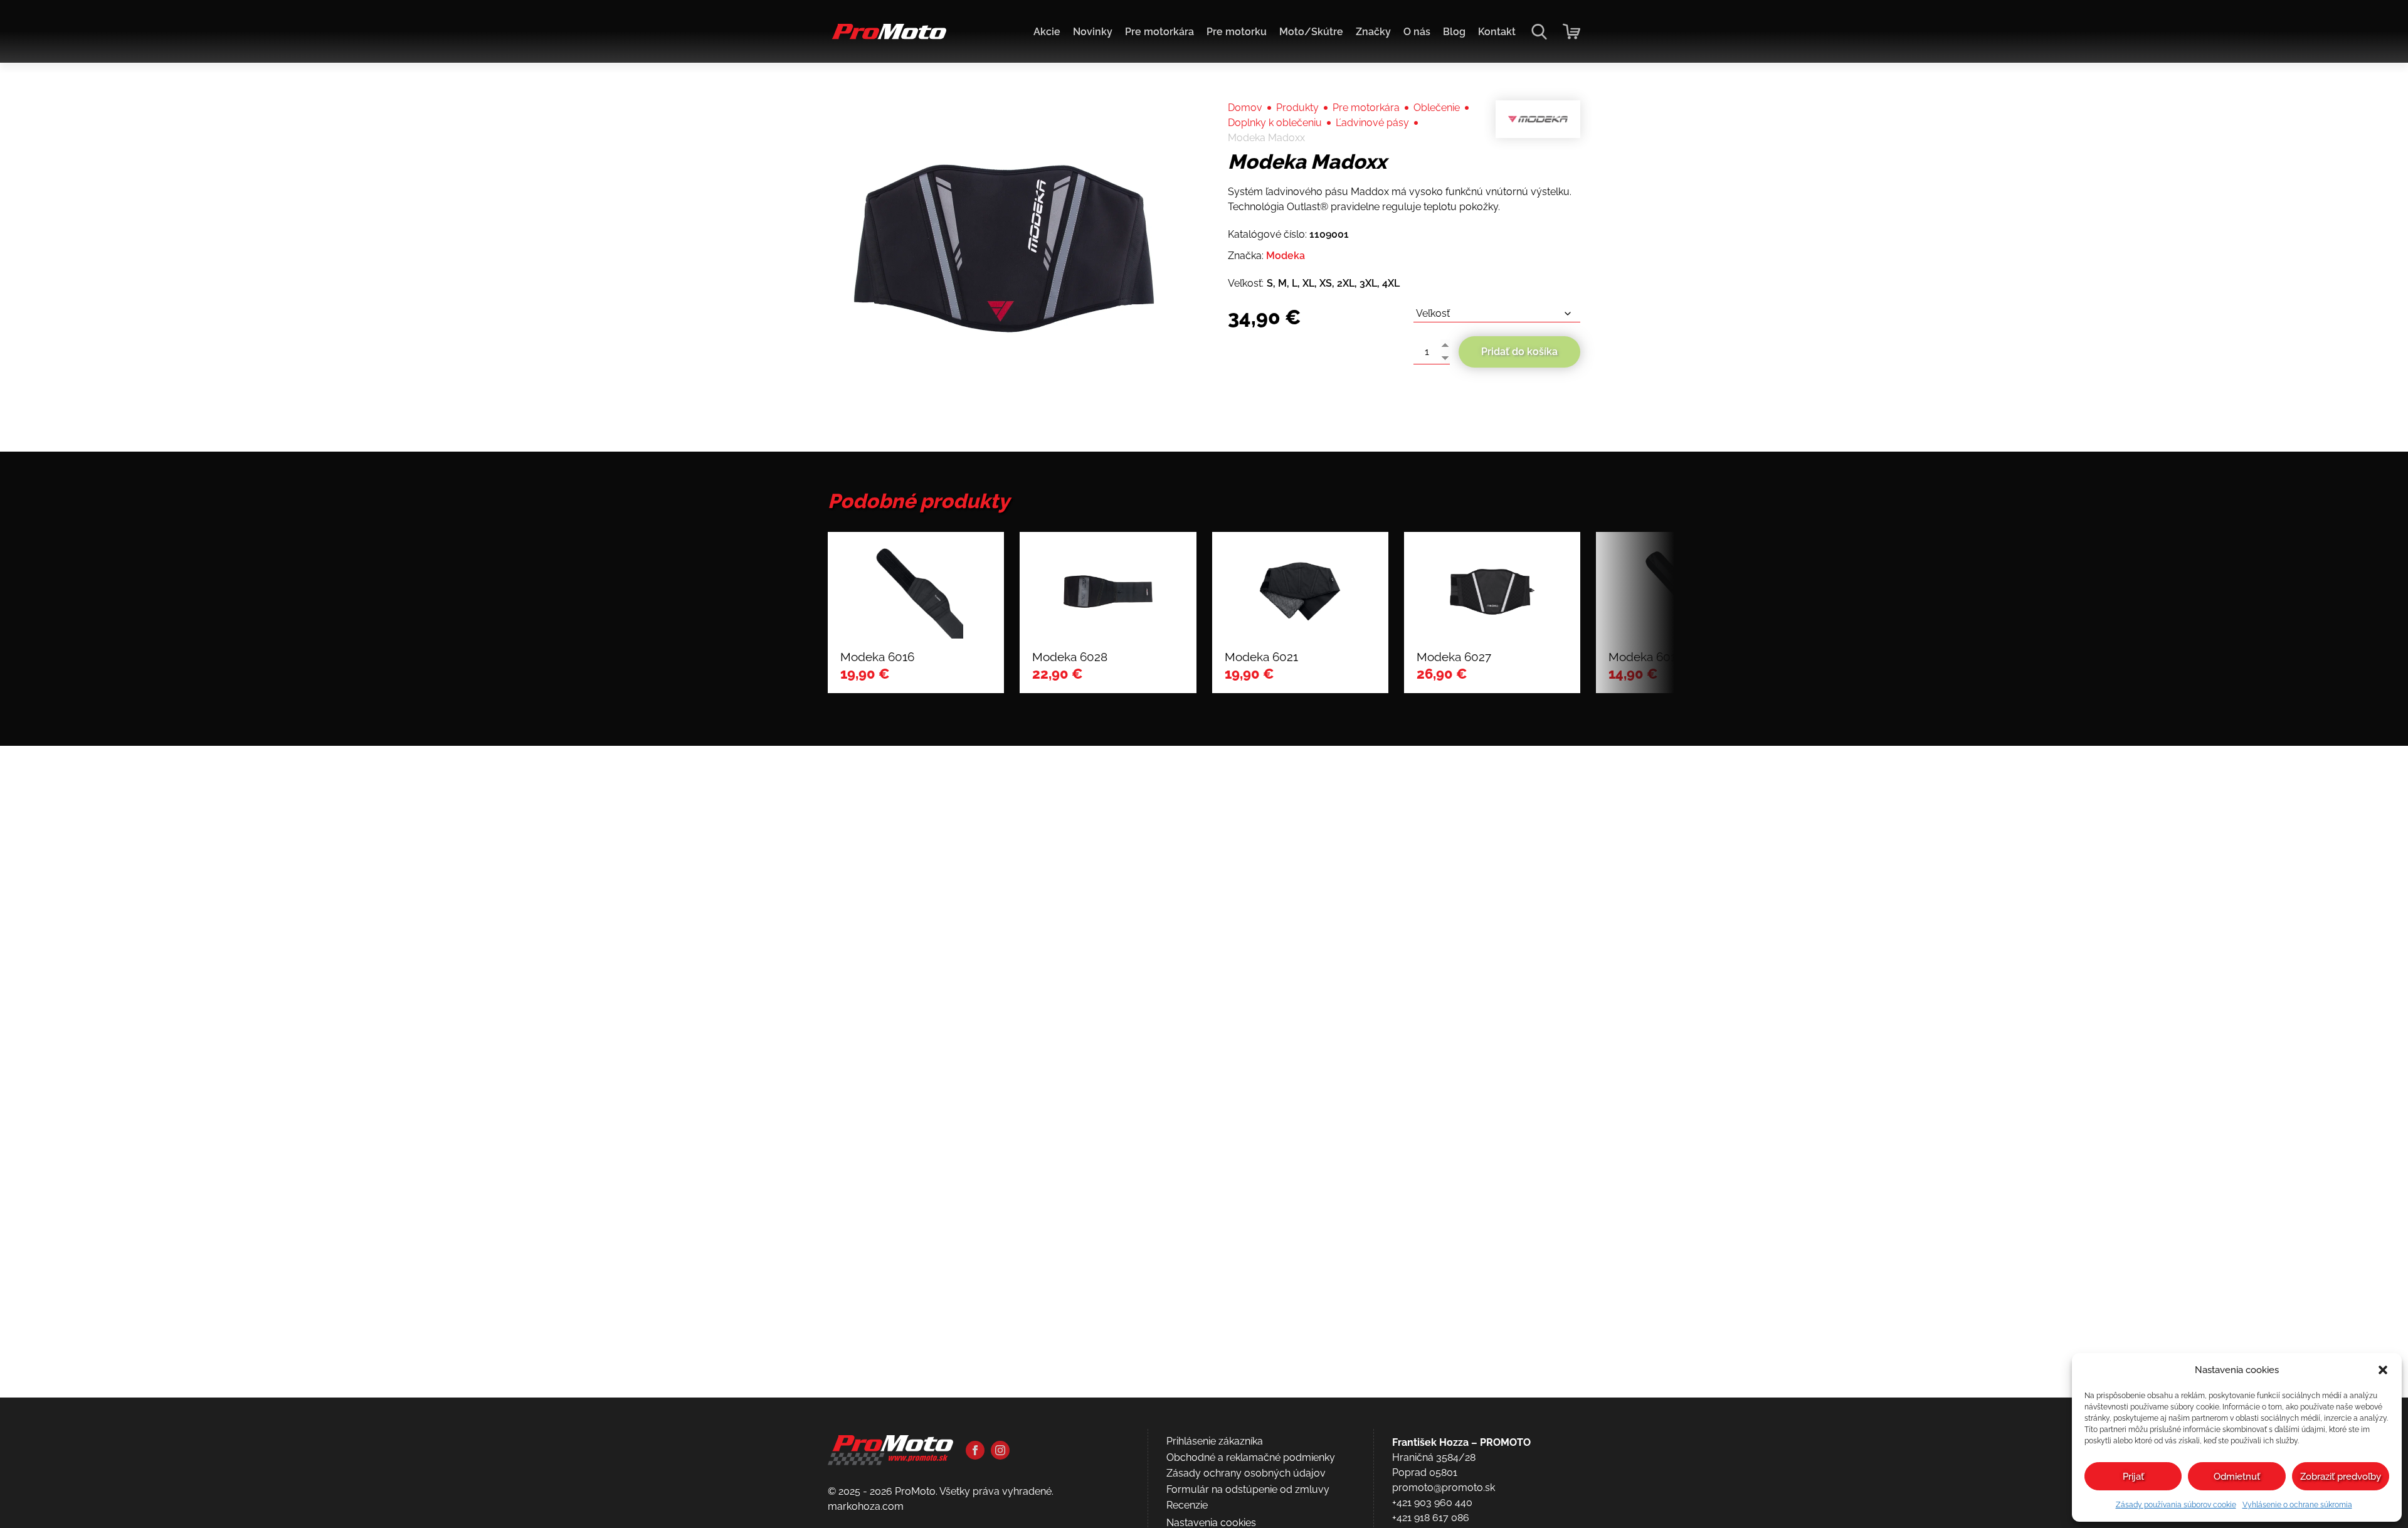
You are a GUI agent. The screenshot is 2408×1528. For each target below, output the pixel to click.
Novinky (1093, 32)
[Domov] (887, 38)
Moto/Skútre (1311, 32)
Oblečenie (1437, 108)
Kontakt (1497, 32)
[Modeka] (1538, 119)
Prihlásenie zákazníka (1215, 1441)
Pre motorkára (1159, 32)
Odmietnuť (2237, 1477)
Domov (1245, 108)
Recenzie (1187, 1505)
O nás (1417, 32)
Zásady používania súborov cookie (2176, 1505)
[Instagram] (1000, 1450)
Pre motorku (1237, 32)
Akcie (1047, 32)
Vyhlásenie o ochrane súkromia (2297, 1505)
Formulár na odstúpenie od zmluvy (1248, 1489)
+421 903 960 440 (1432, 1503)
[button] (2383, 1370)
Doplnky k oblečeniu (1275, 123)
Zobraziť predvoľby (2341, 1477)
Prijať (2133, 1477)
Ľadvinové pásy (1372, 123)
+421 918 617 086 (1431, 1518)
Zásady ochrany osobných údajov (1246, 1473)
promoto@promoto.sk (1444, 1488)
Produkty (1297, 108)
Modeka (1286, 256)
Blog (1454, 32)
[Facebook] (975, 1450)
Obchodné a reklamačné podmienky (1251, 1457)
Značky (1373, 32)
